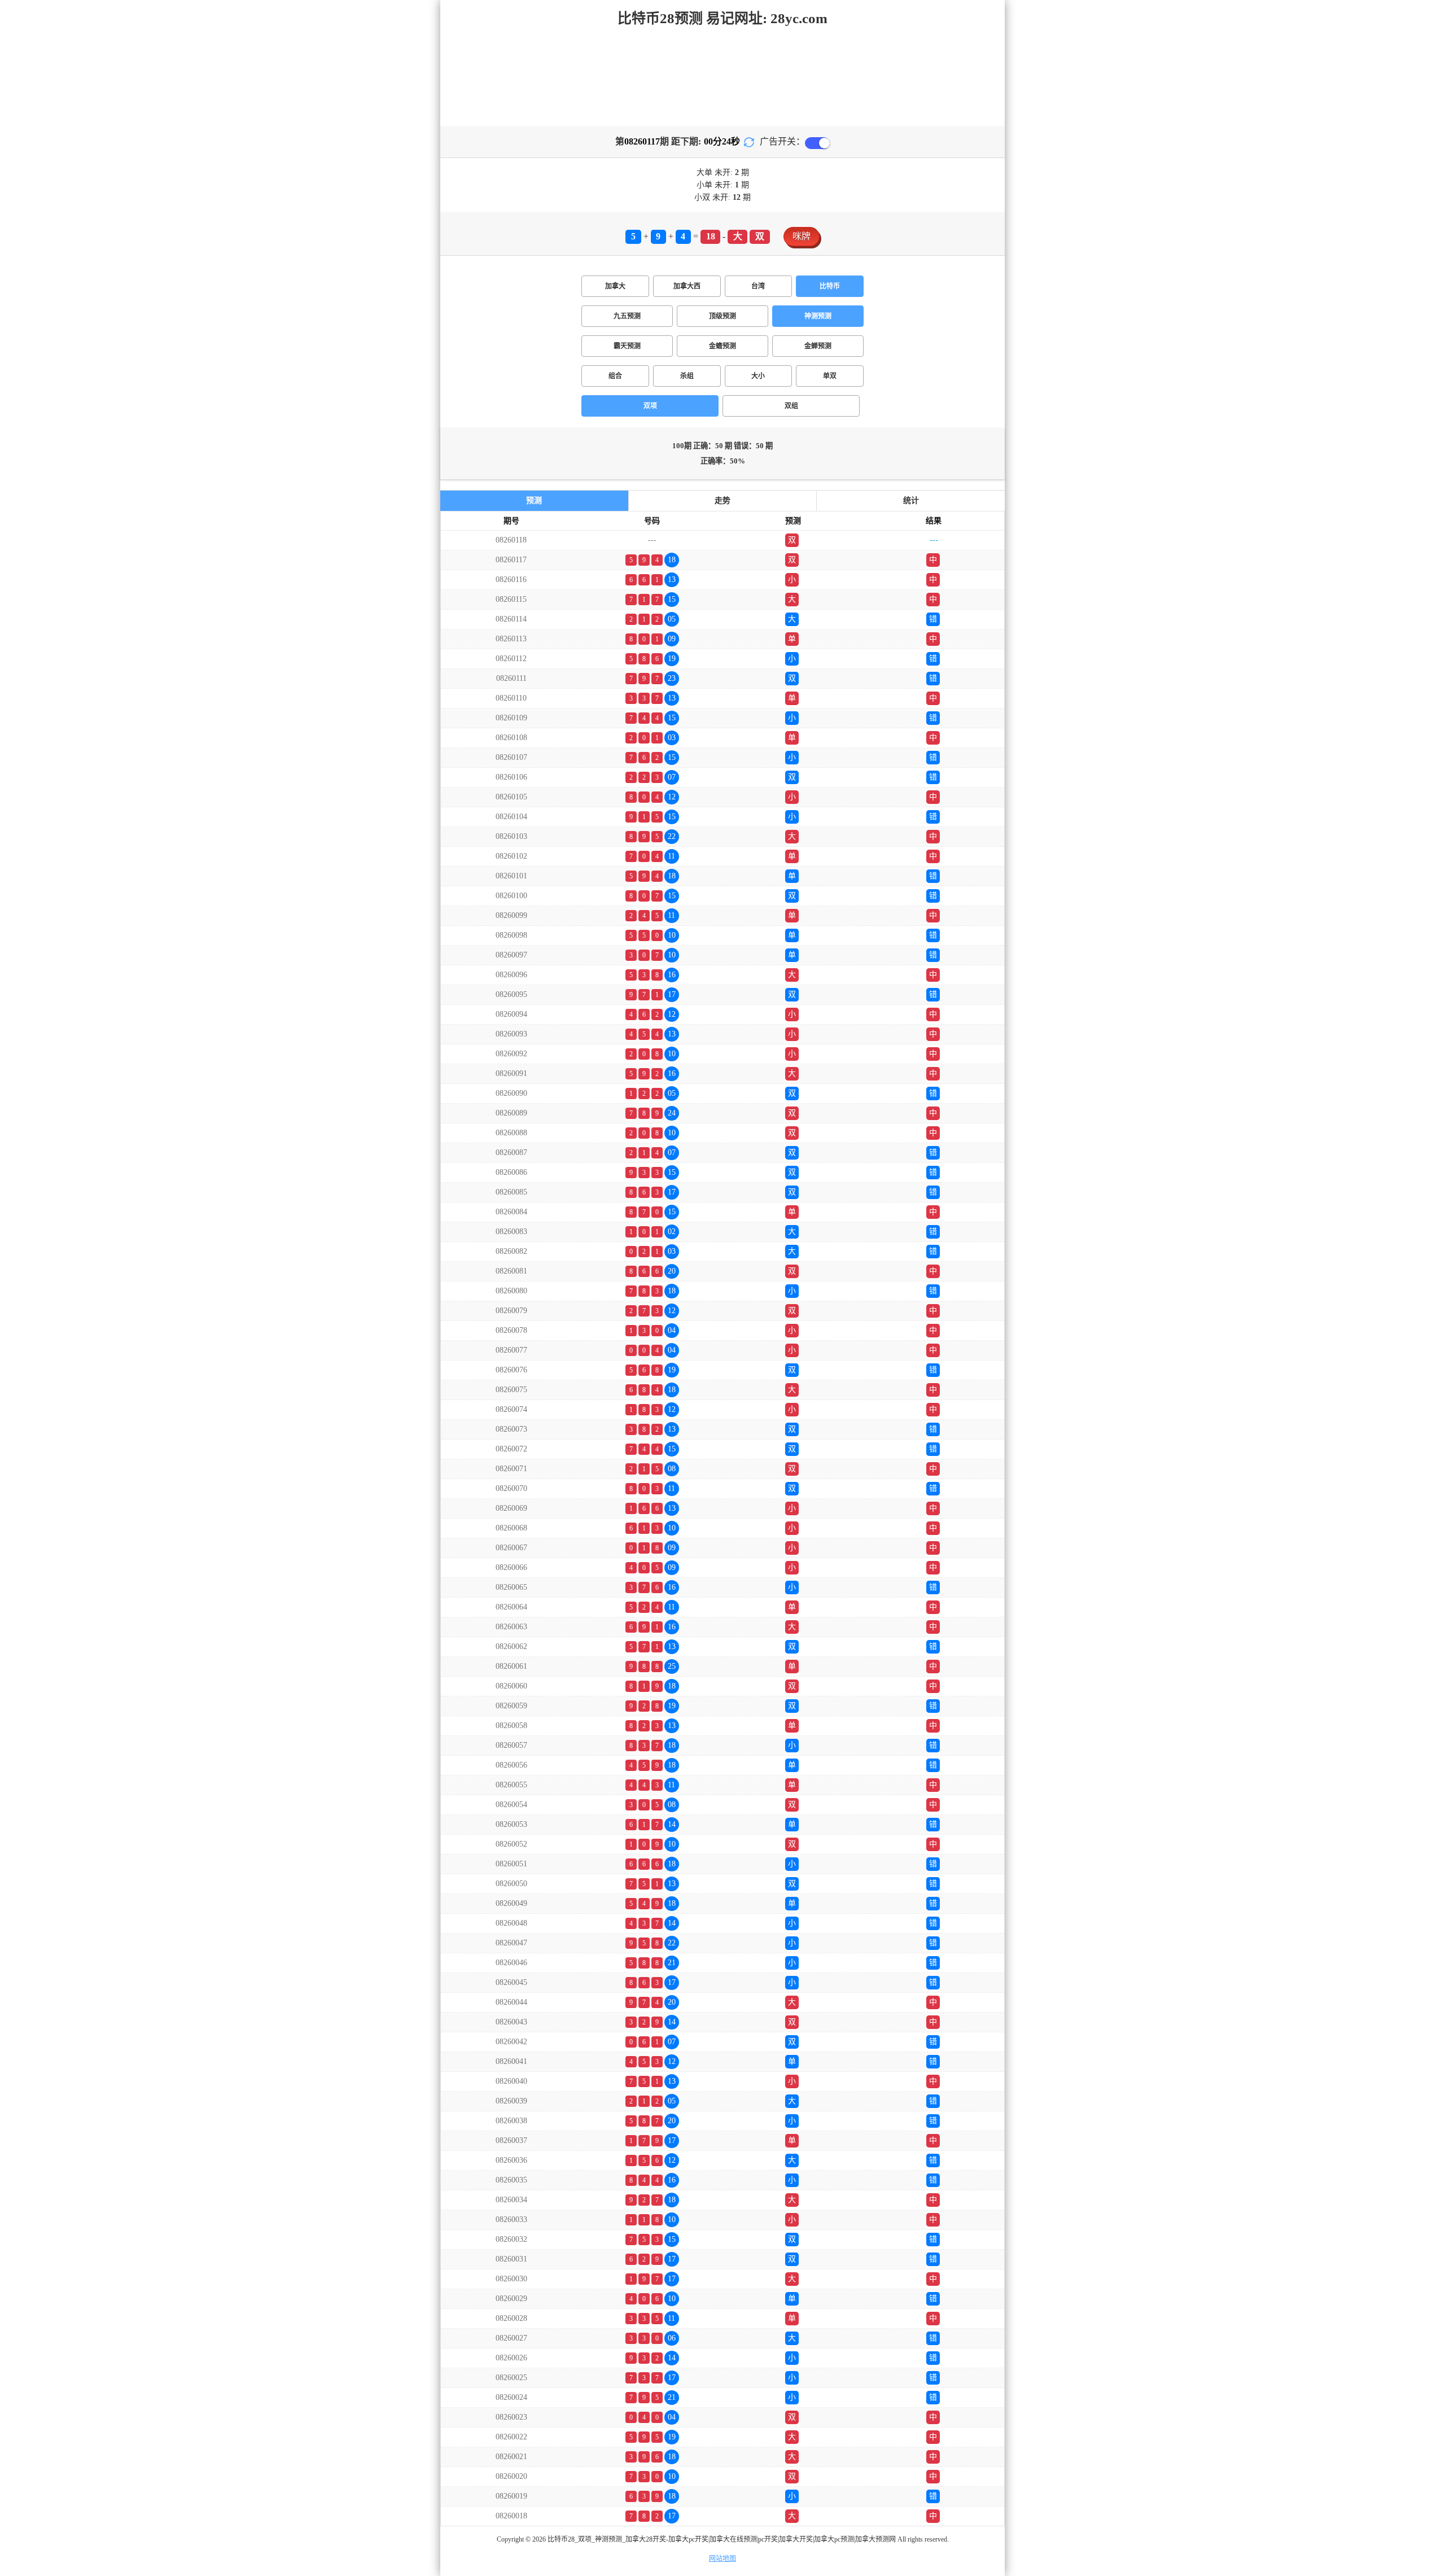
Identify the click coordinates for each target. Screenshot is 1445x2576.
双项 (650, 406)
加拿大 (615, 286)
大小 (758, 376)
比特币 (830, 286)
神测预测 (818, 316)
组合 (615, 376)
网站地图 (722, 2558)
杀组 (687, 376)
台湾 (758, 286)
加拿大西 (687, 286)
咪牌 (802, 236)
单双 (830, 376)
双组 (791, 406)
